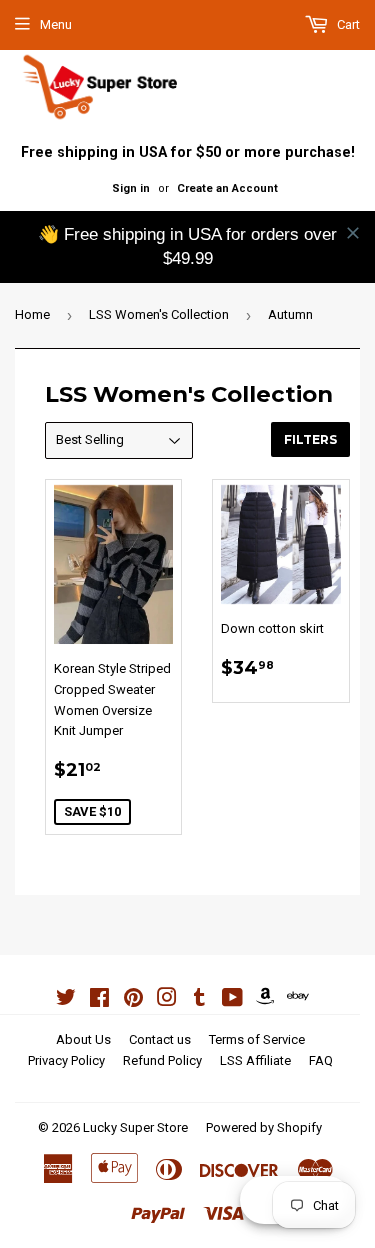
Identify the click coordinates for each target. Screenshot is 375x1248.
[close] (353, 233)
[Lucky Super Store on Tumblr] (199, 1000)
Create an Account (227, 188)
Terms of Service (257, 1039)
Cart (347, 24)
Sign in (131, 188)
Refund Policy (162, 1060)
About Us (83, 1039)
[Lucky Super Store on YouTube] (232, 1000)
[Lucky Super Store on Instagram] (167, 1000)
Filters (310, 439)
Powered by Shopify (264, 1127)
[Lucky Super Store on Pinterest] (133, 1000)
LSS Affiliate (255, 1060)
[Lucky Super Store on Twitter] (66, 1000)
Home (32, 314)
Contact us (160, 1039)
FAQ (321, 1060)
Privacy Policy (66, 1060)
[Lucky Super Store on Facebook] (99, 1000)
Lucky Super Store (135, 1127)
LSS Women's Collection (159, 314)
